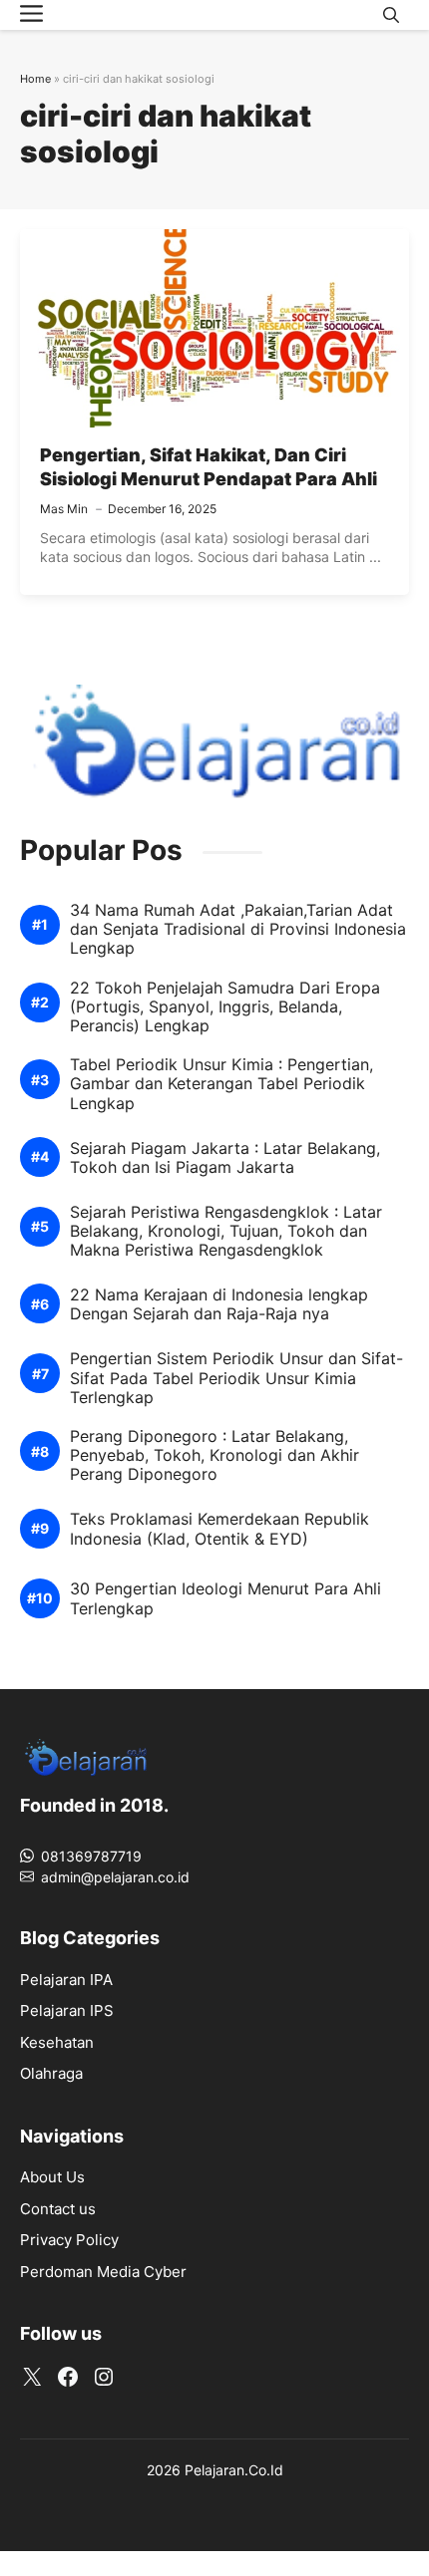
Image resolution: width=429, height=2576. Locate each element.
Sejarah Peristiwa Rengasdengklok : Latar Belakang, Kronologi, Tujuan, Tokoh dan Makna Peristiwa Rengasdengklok (226, 1231)
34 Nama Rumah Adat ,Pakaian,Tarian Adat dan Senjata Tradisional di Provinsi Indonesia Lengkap (238, 929)
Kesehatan (57, 2042)
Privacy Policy (69, 2240)
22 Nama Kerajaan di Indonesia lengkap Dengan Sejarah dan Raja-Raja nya (219, 1304)
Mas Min (64, 509)
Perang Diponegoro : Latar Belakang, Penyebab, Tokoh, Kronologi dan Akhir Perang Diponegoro (214, 1455)
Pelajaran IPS (67, 2010)
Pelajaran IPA (66, 1980)
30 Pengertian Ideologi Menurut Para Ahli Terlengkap (225, 1598)
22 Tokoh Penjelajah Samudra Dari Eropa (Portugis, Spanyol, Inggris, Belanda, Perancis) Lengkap (225, 1007)
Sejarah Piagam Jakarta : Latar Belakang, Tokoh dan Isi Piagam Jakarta (225, 1158)
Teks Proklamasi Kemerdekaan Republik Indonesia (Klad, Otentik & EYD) (219, 1529)
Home (35, 79)
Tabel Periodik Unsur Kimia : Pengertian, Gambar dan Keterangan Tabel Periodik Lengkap (221, 1084)
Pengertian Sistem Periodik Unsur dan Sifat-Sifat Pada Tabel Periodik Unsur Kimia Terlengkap (236, 1378)
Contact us (58, 2209)
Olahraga (51, 2073)
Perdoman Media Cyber (103, 2272)
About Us (52, 2177)
